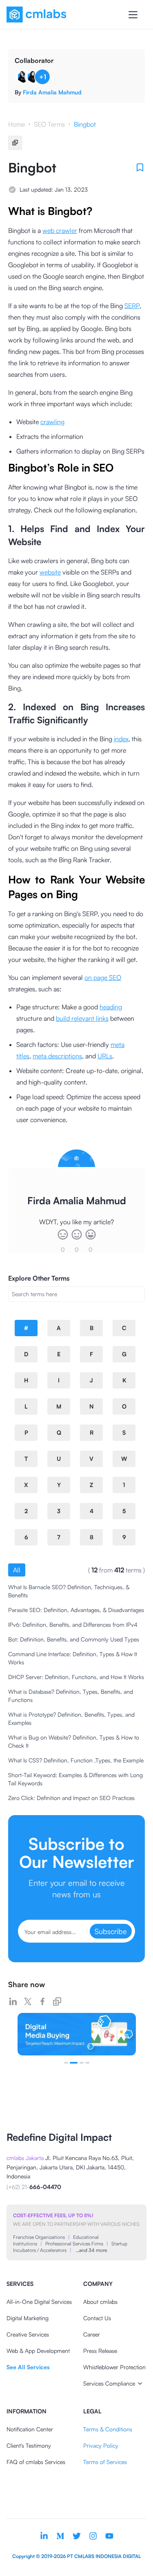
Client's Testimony (29, 2445)
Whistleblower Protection (114, 2367)
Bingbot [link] (85, 124)
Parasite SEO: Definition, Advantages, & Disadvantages (76, 1610)
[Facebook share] (42, 2001)
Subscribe (111, 1931)
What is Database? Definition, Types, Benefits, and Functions (71, 1696)
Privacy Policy (101, 2445)
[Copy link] (57, 2001)
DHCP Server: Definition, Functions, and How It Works (76, 1677)
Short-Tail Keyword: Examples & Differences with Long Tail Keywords (75, 1779)
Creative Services (28, 2334)
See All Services (28, 2367)
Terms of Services (105, 2462)
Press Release (100, 2351)
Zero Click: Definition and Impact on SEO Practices (71, 1798)
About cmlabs (100, 2302)
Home (17, 124)
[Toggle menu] (133, 15)
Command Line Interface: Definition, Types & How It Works (73, 1658)
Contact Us (97, 2318)
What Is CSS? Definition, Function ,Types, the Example (76, 1760)
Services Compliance (109, 2383)
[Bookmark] (140, 168)
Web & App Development (38, 2351)
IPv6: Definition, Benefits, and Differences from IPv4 (73, 1625)
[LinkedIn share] (13, 2001)
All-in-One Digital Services (39, 2302)
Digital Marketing (28, 2318)
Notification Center (30, 2429)
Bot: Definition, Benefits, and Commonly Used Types (74, 1639)
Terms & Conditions (108, 2429)
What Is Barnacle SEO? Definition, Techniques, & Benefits (69, 1591)
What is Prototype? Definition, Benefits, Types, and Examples (71, 1718)
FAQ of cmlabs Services (36, 2462)
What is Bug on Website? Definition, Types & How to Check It (74, 1741)
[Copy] (15, 143)
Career (92, 2334)
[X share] (28, 2001)
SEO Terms (49, 124)
